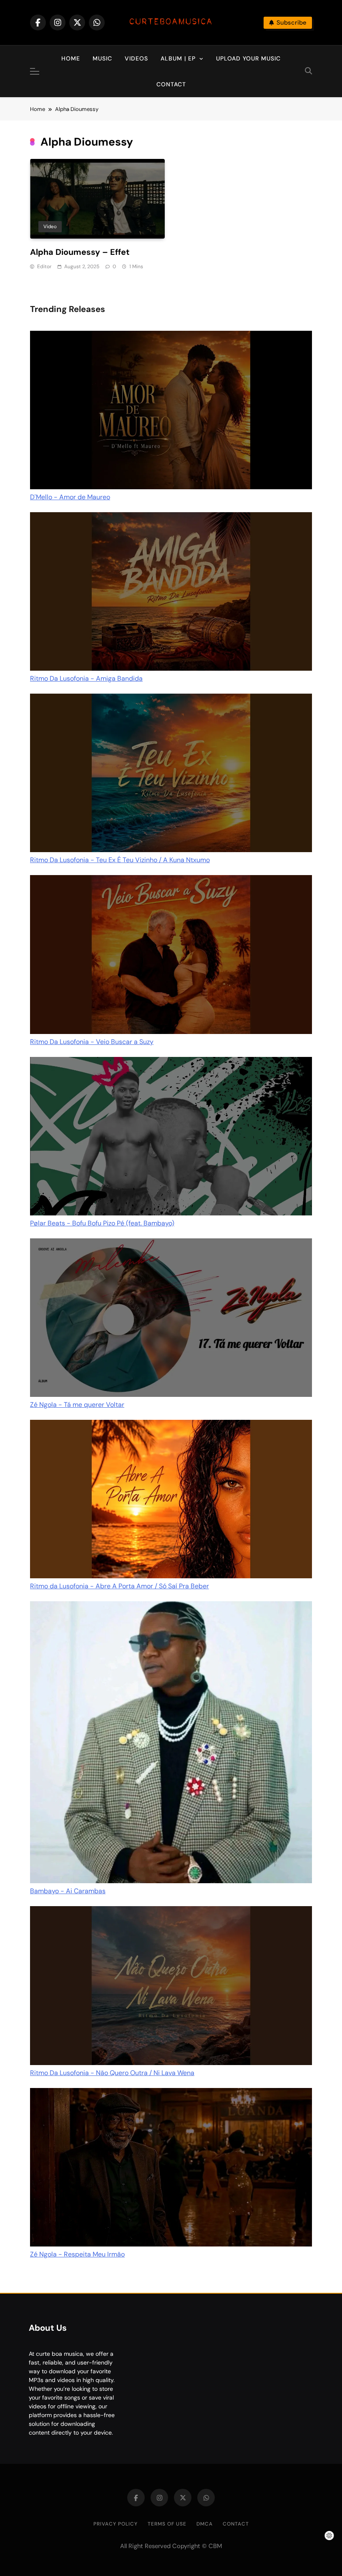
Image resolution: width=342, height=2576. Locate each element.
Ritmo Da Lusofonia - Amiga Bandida (86, 678)
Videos (136, 58)
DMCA (205, 2524)
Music (102, 58)
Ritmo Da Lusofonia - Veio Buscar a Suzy (92, 1042)
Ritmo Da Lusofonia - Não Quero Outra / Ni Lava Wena (112, 2073)
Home (71, 58)
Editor (44, 267)
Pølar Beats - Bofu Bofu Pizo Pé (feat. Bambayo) (102, 1223)
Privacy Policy (116, 2524)
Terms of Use (167, 2524)
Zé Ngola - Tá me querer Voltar (77, 1405)
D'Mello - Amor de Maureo (70, 497)
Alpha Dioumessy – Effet (80, 252)
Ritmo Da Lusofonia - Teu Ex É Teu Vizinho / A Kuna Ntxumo (120, 860)
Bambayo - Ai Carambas (68, 1891)
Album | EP (178, 58)
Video (50, 226)
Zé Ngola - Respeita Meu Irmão (77, 2254)
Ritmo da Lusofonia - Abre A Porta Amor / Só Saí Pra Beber (119, 1586)
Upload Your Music (248, 58)
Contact (171, 84)
